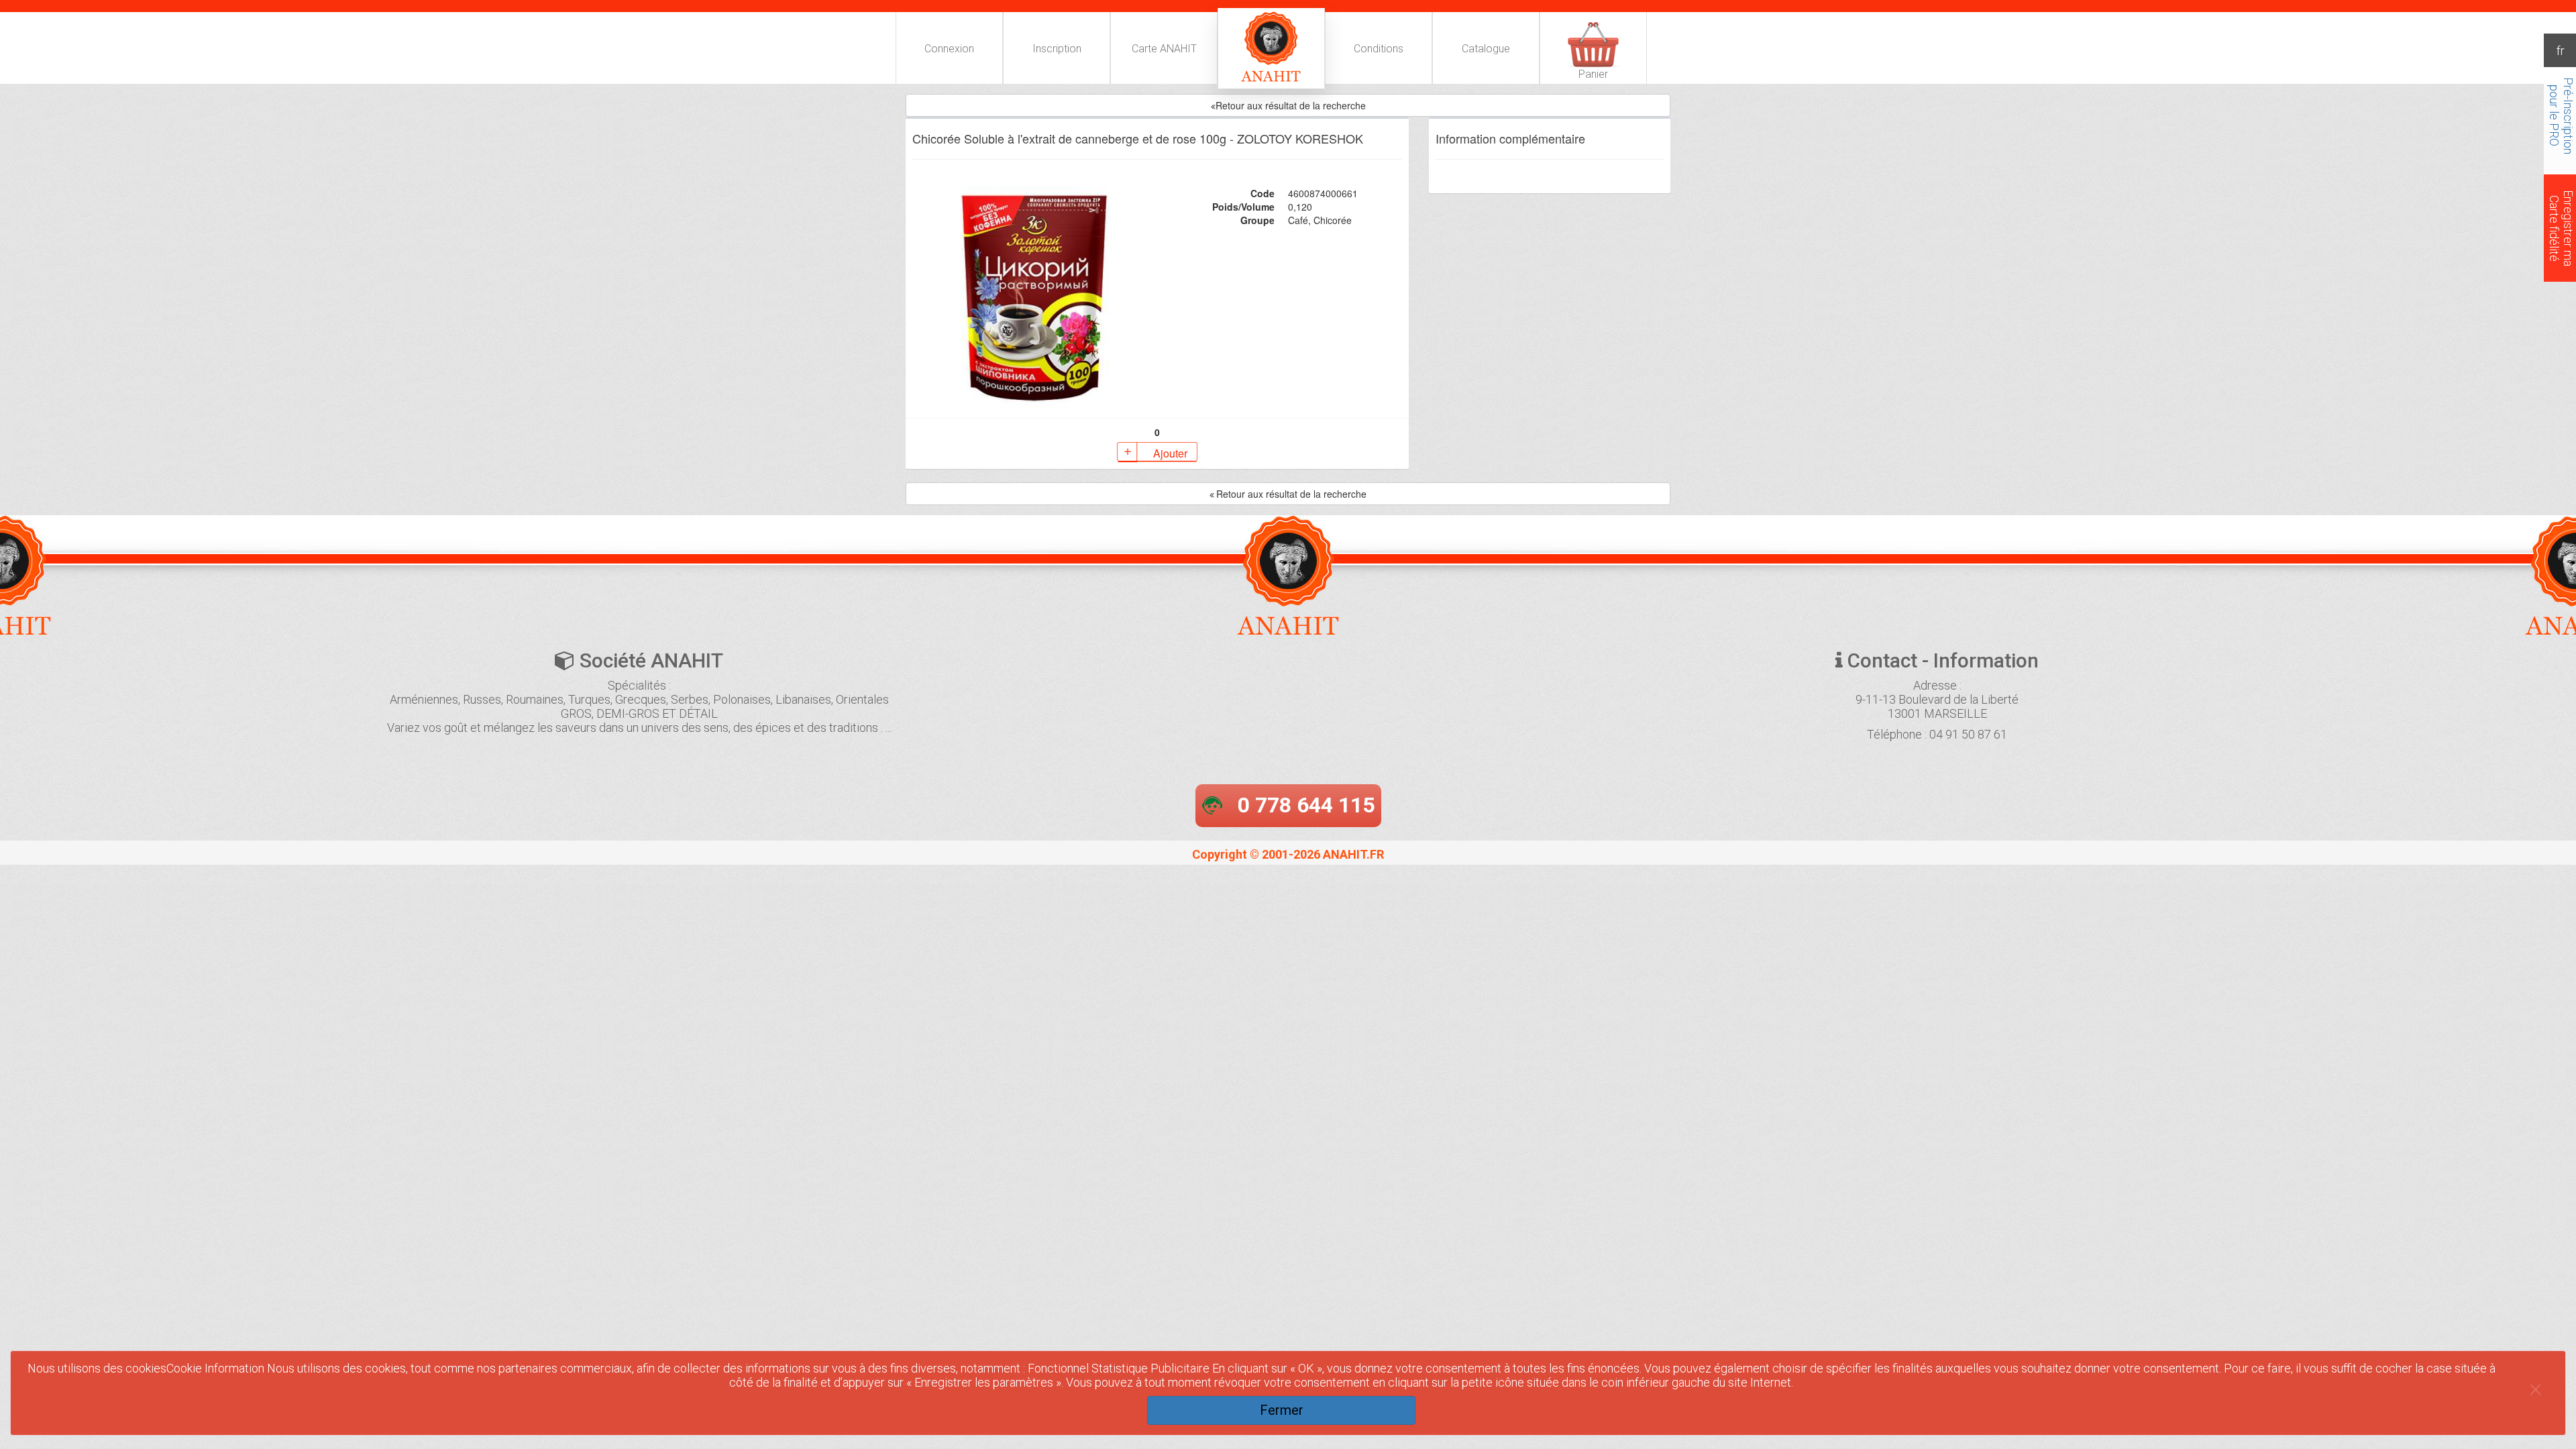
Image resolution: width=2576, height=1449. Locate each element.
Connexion (949, 49)
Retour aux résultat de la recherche (1291, 494)
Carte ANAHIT (1164, 49)
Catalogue (1486, 49)
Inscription (1057, 49)
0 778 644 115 (1306, 805)
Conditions (1379, 49)
